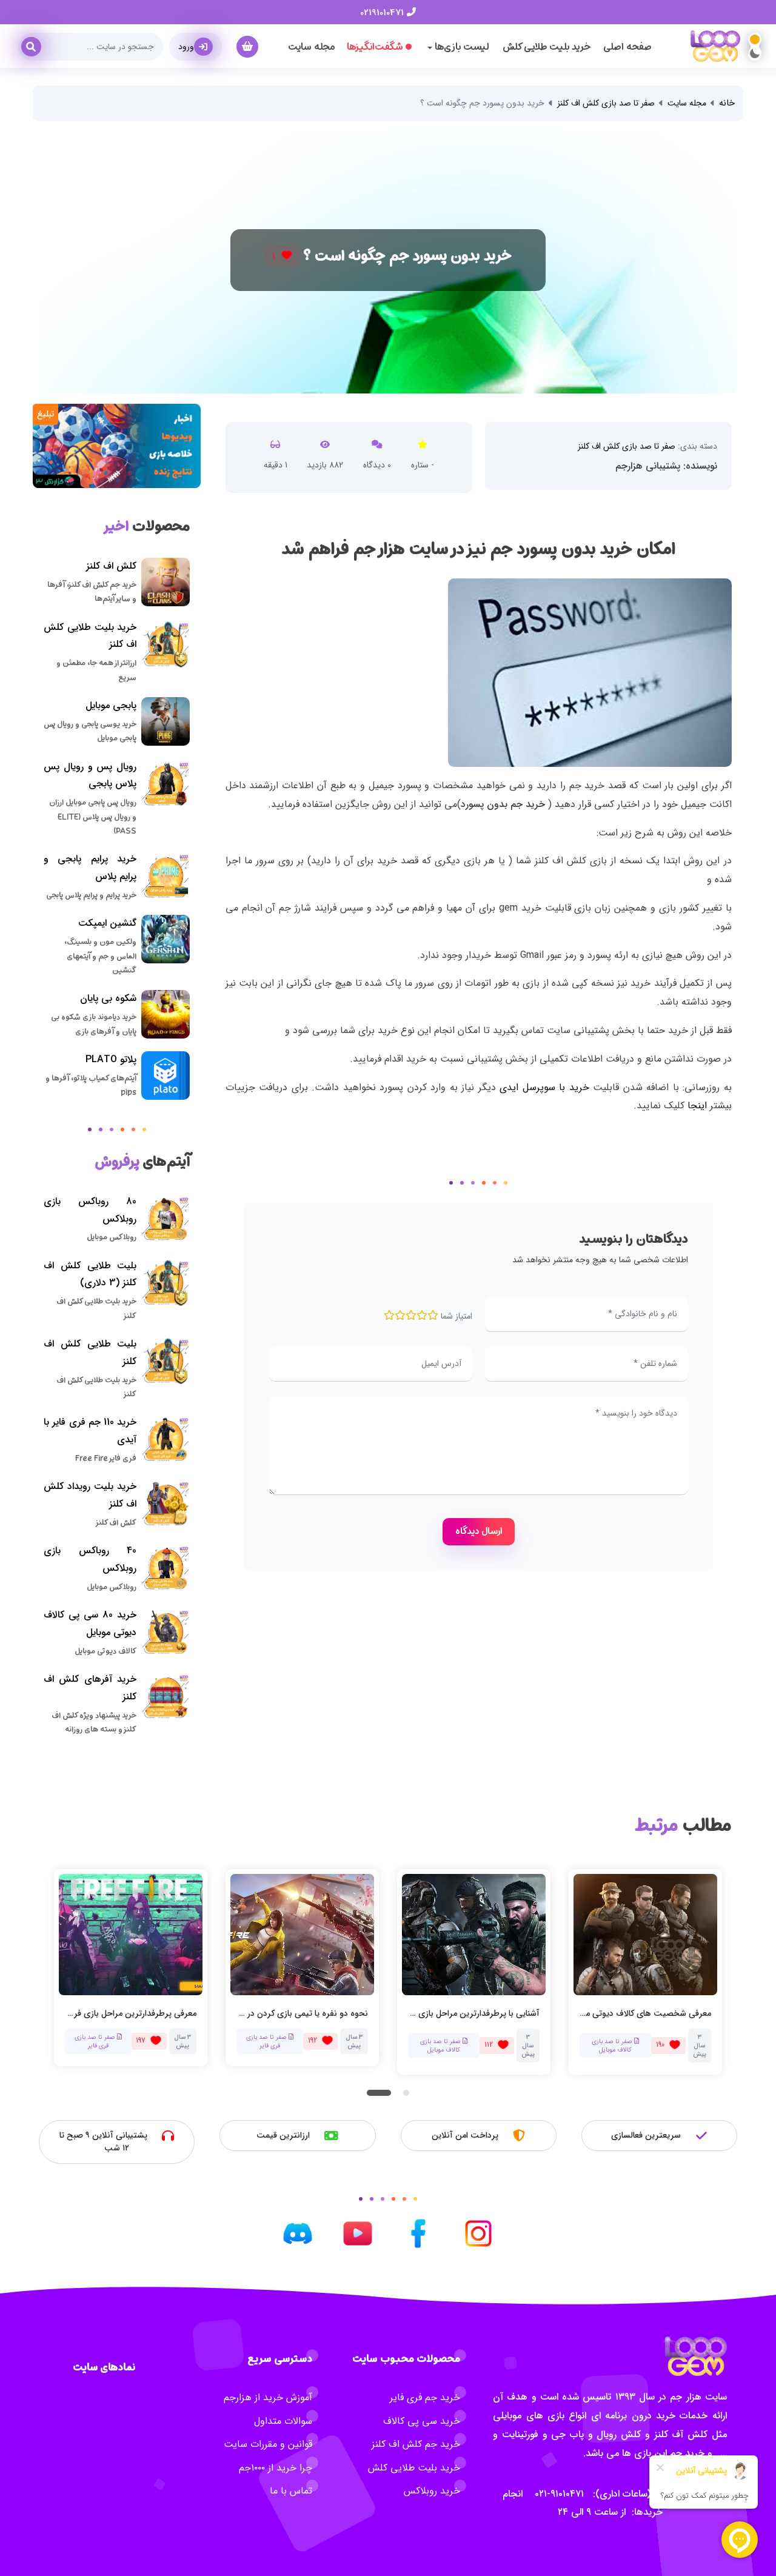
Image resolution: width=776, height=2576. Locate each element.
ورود (186, 47)
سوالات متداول (283, 2421)
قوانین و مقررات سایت (268, 2444)
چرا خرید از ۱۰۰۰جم (276, 2468)
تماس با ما (291, 2491)
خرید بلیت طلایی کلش (547, 47)
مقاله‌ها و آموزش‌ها (608, 2041)
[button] (379, 2092)
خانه (727, 103)
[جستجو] (36, 42)
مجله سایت (311, 47)
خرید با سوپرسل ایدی (544, 1087)
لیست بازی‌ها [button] (461, 47)
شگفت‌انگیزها (375, 47)
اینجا (697, 1106)
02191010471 (383, 13)
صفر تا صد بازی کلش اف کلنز (606, 103)
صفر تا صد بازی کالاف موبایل (270, 2045)
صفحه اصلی (627, 47)
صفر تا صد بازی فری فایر (96, 2041)
